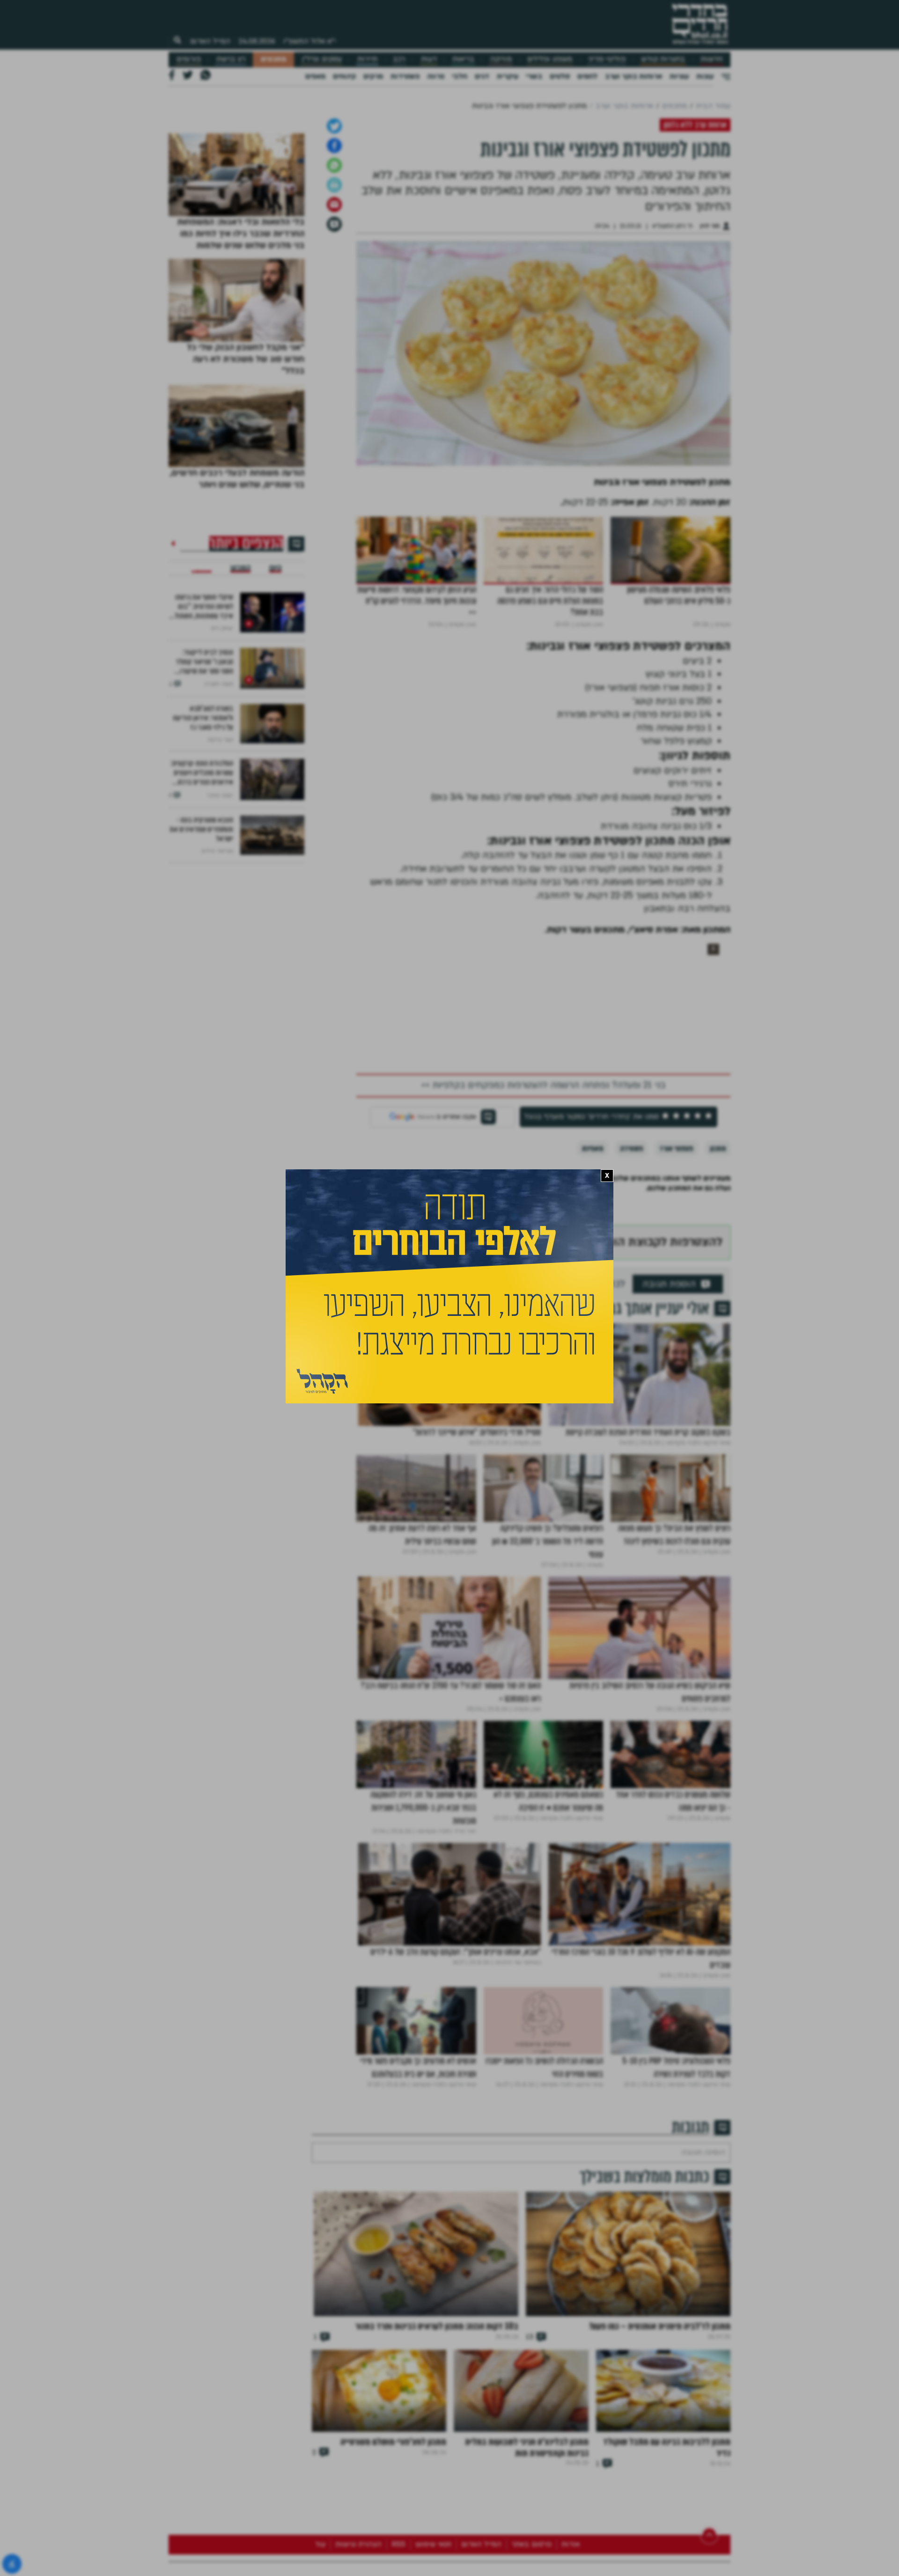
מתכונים (273, 59)
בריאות (463, 59)
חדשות (711, 59)
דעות (429, 59)
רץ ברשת (231, 59)
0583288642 (510, 1351)
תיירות (367, 59)
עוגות (705, 76)
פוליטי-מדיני (607, 59)
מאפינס (593, 1294)
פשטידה (631, 1294)
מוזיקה (501, 59)
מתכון (718, 1294)
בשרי (534, 76)
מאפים (315, 76)
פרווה (436, 76)
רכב (399, 59)
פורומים (189, 59)
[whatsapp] (334, 310)
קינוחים (344, 76)
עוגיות (679, 76)
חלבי (460, 76)
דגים (482, 76)
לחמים (587, 76)
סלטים (560, 76)
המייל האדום (210, 41)
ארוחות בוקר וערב (634, 76)
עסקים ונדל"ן (322, 59)
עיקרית (508, 76)
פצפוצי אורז (676, 1294)
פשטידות (405, 76)
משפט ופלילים (550, 59)
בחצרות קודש (663, 59)
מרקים (373, 76)
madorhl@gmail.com (421, 1351)
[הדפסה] (334, 330)
